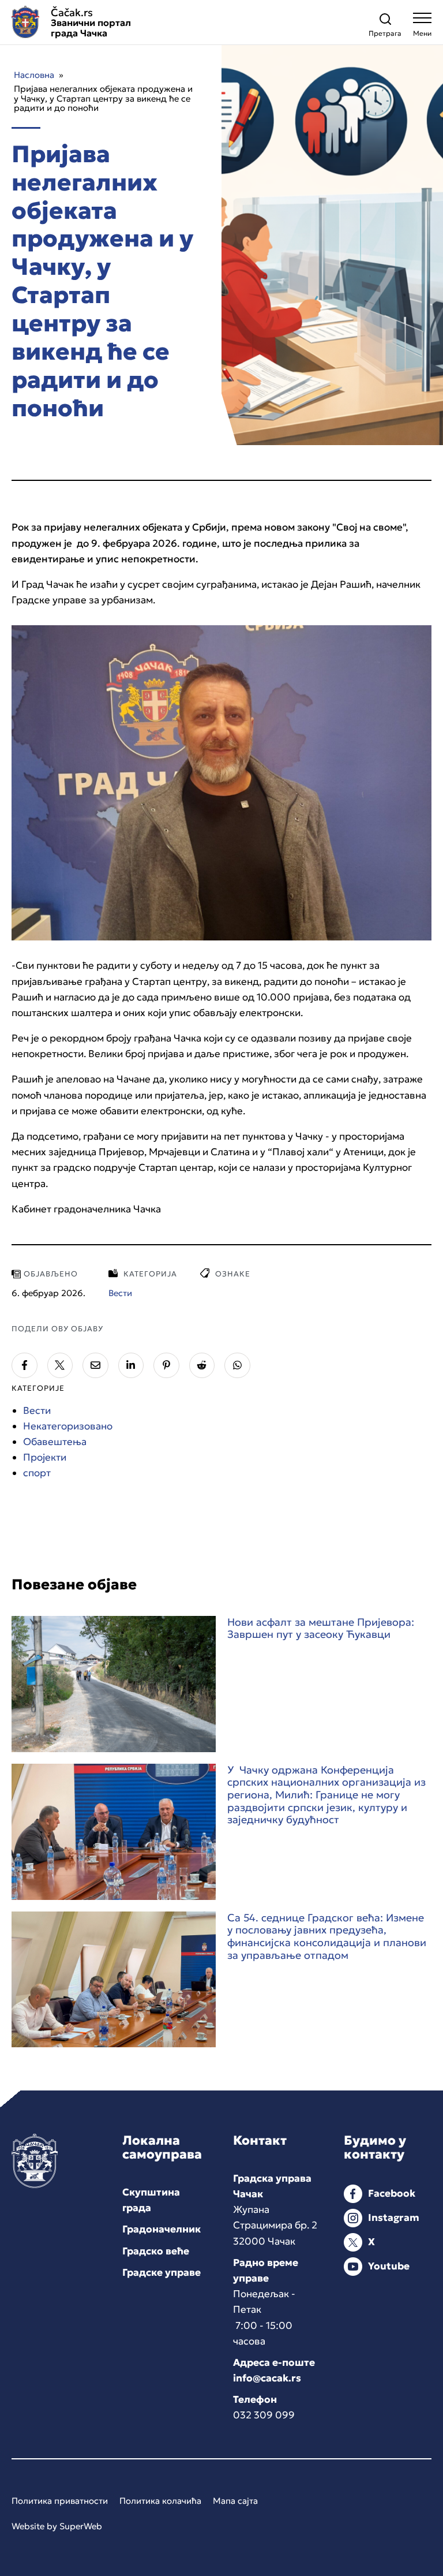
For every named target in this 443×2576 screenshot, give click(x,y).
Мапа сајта (235, 2501)
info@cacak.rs (267, 2378)
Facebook (392, 2193)
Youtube (389, 2266)
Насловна (34, 75)
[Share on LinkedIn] (131, 1366)
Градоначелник (162, 2229)
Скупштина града (151, 2200)
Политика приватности (60, 2501)
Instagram (394, 2217)
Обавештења (55, 1442)
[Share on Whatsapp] (237, 1366)
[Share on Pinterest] (166, 1366)
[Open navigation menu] (422, 27)
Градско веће (156, 2251)
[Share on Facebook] (25, 1366)
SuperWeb (81, 2526)
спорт (37, 1473)
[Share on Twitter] (60, 1366)
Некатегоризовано (68, 1426)
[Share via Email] (95, 1366)
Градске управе (162, 2272)
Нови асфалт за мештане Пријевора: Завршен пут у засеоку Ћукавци (321, 1628)
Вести (37, 1410)
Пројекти (45, 1457)
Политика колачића (160, 2501)
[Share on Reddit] (202, 1366)
